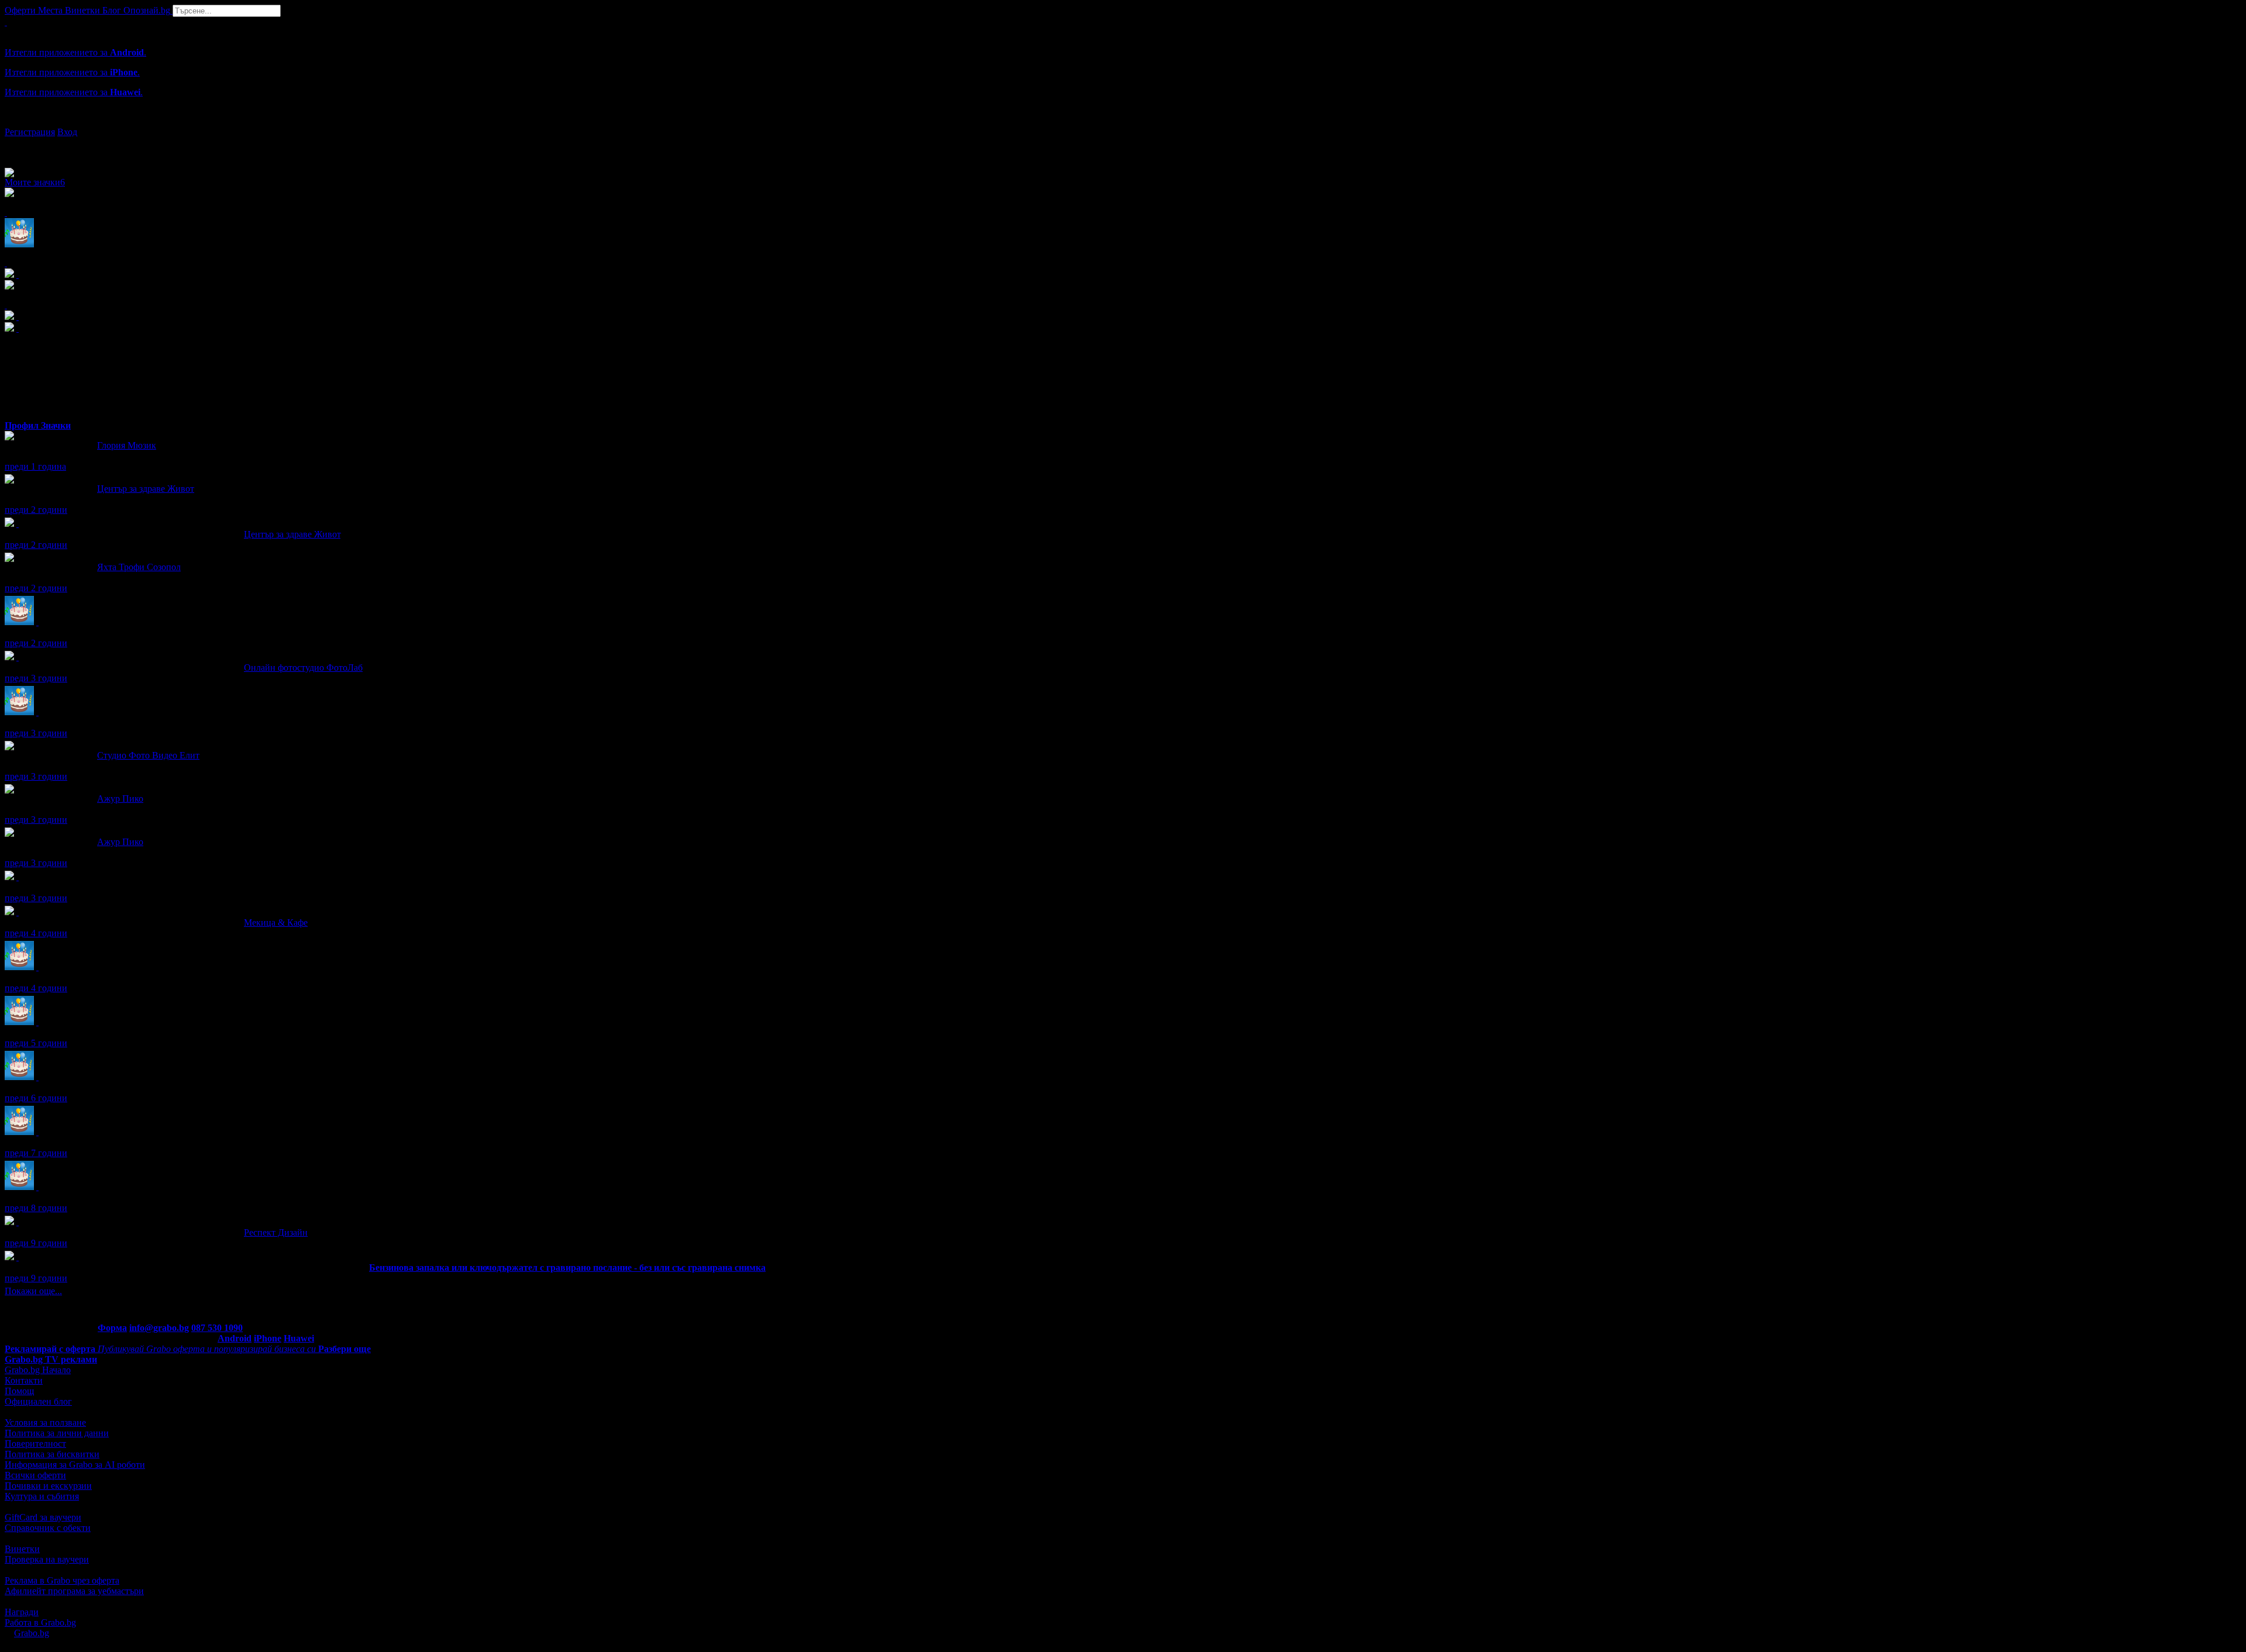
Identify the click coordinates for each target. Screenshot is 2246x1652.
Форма (112, 1328)
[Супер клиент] (18, 524)
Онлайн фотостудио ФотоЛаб (303, 668)
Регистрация (30, 132)
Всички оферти (35, 1475)
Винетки (22, 1549)
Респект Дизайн (276, 1232)
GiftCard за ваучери (43, 1517)
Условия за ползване (45, 1422)
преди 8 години (36, 1208)
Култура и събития (42, 1496)
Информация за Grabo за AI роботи (75, 1465)
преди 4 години (36, 933)
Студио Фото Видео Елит (148, 755)
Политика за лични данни (57, 1433)
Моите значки (35, 182)
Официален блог (38, 1401)
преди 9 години (36, 1243)
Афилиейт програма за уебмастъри (74, 1591)
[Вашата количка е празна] (6, 22)
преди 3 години (36, 678)
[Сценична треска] (18, 877)
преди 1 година (35, 466)
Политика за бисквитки (52, 1454)
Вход (67, 132)
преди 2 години (36, 510)
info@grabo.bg (159, 1328)
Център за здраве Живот (146, 489)
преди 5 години (36, 1043)
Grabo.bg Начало (38, 1370)
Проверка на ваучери (47, 1559)
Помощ (19, 1391)
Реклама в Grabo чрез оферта (62, 1580)
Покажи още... (33, 1291)
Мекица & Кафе (276, 922)
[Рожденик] (37, 622)
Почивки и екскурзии (48, 1486)
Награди (22, 1612)
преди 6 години (36, 1098)
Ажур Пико (120, 799)
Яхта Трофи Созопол (139, 567)
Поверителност (35, 1444)
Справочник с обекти (48, 1528)
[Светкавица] (18, 1257)
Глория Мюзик (127, 445)
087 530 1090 (217, 1328)
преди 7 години (36, 1153)
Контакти (24, 1380)
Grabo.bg (32, 1633)
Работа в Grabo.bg (40, 1622)
